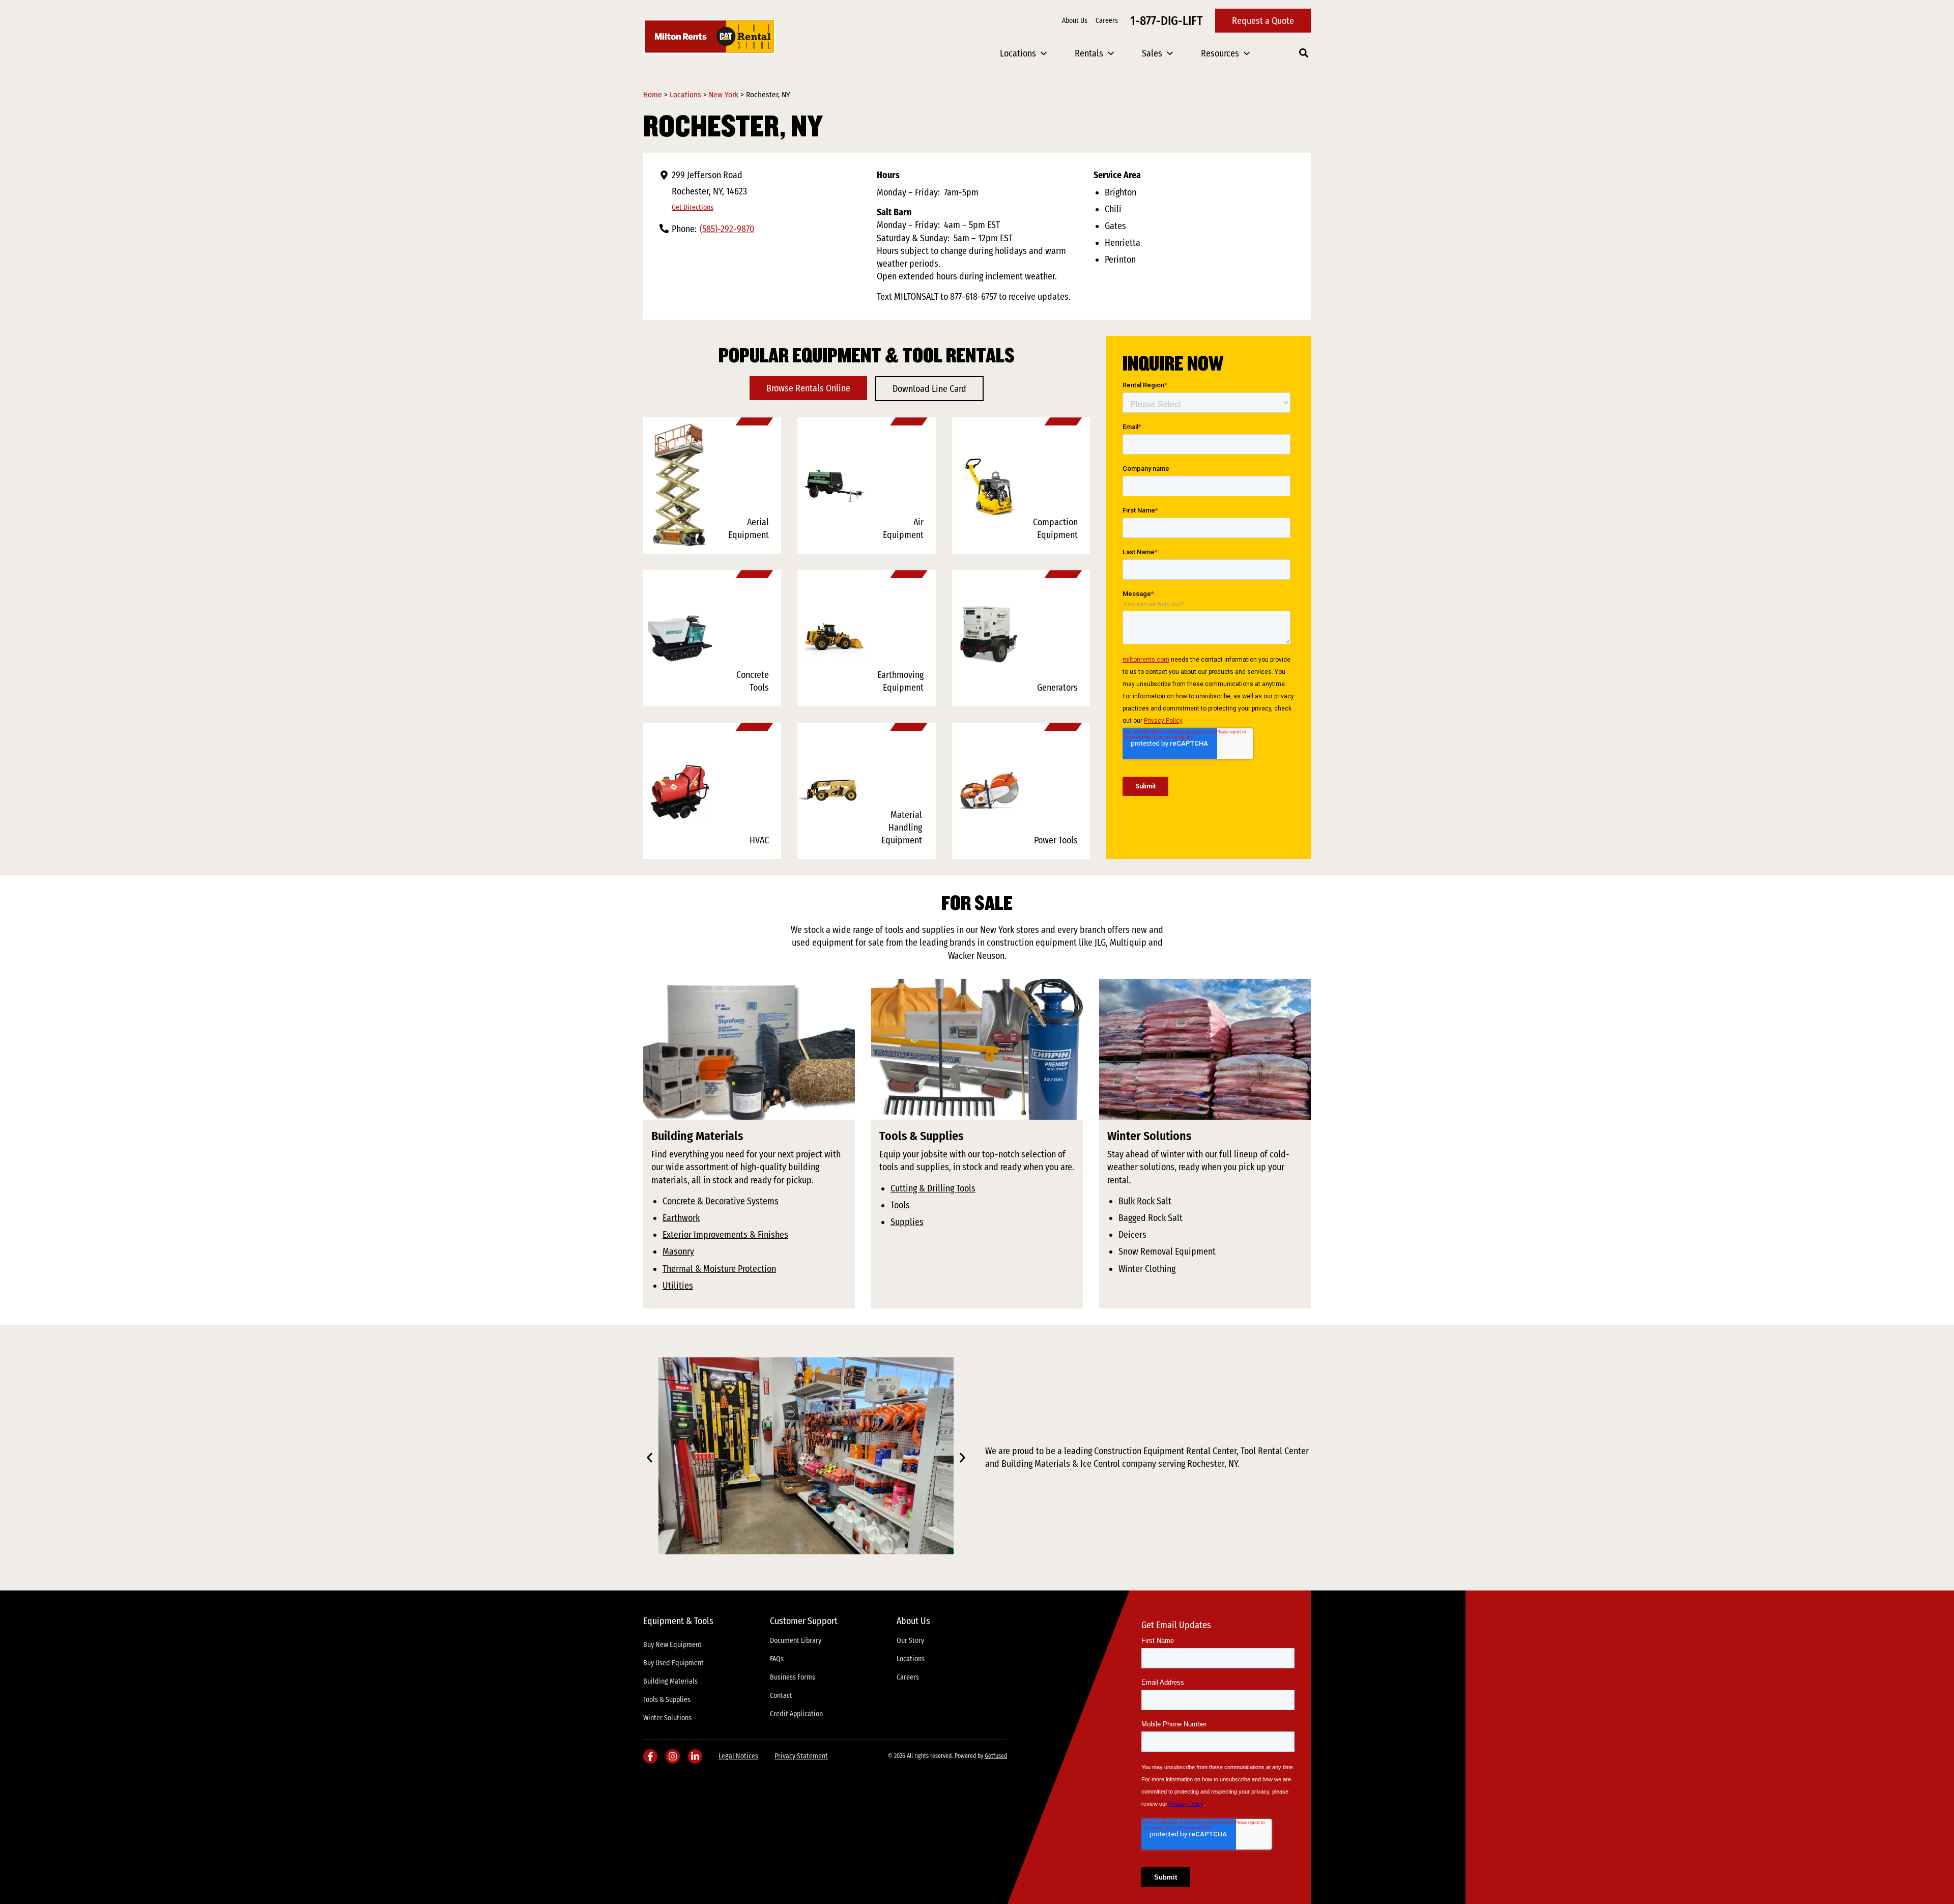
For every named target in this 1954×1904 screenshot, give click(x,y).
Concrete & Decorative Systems (721, 1201)
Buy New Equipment (672, 1645)
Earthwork (681, 1218)
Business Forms (793, 1677)
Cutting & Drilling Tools (933, 1188)
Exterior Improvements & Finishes (725, 1235)
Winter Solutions (667, 1718)
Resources (1220, 53)
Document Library (796, 1641)
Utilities (678, 1286)
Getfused (996, 1756)
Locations (1018, 53)
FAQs (777, 1659)
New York (724, 95)
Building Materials (670, 1681)
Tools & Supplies (667, 1700)
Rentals (1089, 53)
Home (653, 95)
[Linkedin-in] (695, 1756)
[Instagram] (673, 1756)
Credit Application (796, 1714)
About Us (1075, 21)
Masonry (678, 1252)
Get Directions (693, 207)
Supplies (907, 1222)
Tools (900, 1205)
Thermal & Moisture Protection (719, 1269)
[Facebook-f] (650, 1756)
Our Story (910, 1641)
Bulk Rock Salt (1145, 1201)
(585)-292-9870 (727, 229)
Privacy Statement (801, 1756)
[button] (650, 1457)
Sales (1152, 53)
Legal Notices (738, 1756)
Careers (1107, 21)
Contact (781, 1696)
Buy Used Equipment (673, 1663)
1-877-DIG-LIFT (1167, 21)
